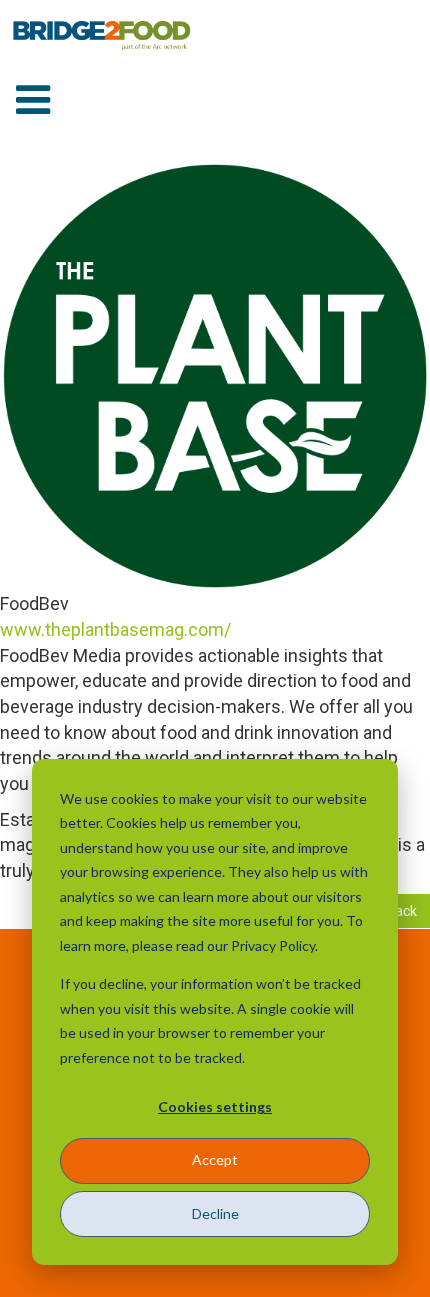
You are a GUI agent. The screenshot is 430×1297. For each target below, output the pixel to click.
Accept (215, 1159)
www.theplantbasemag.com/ (115, 629)
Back (401, 911)
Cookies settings (215, 1106)
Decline (215, 1213)
